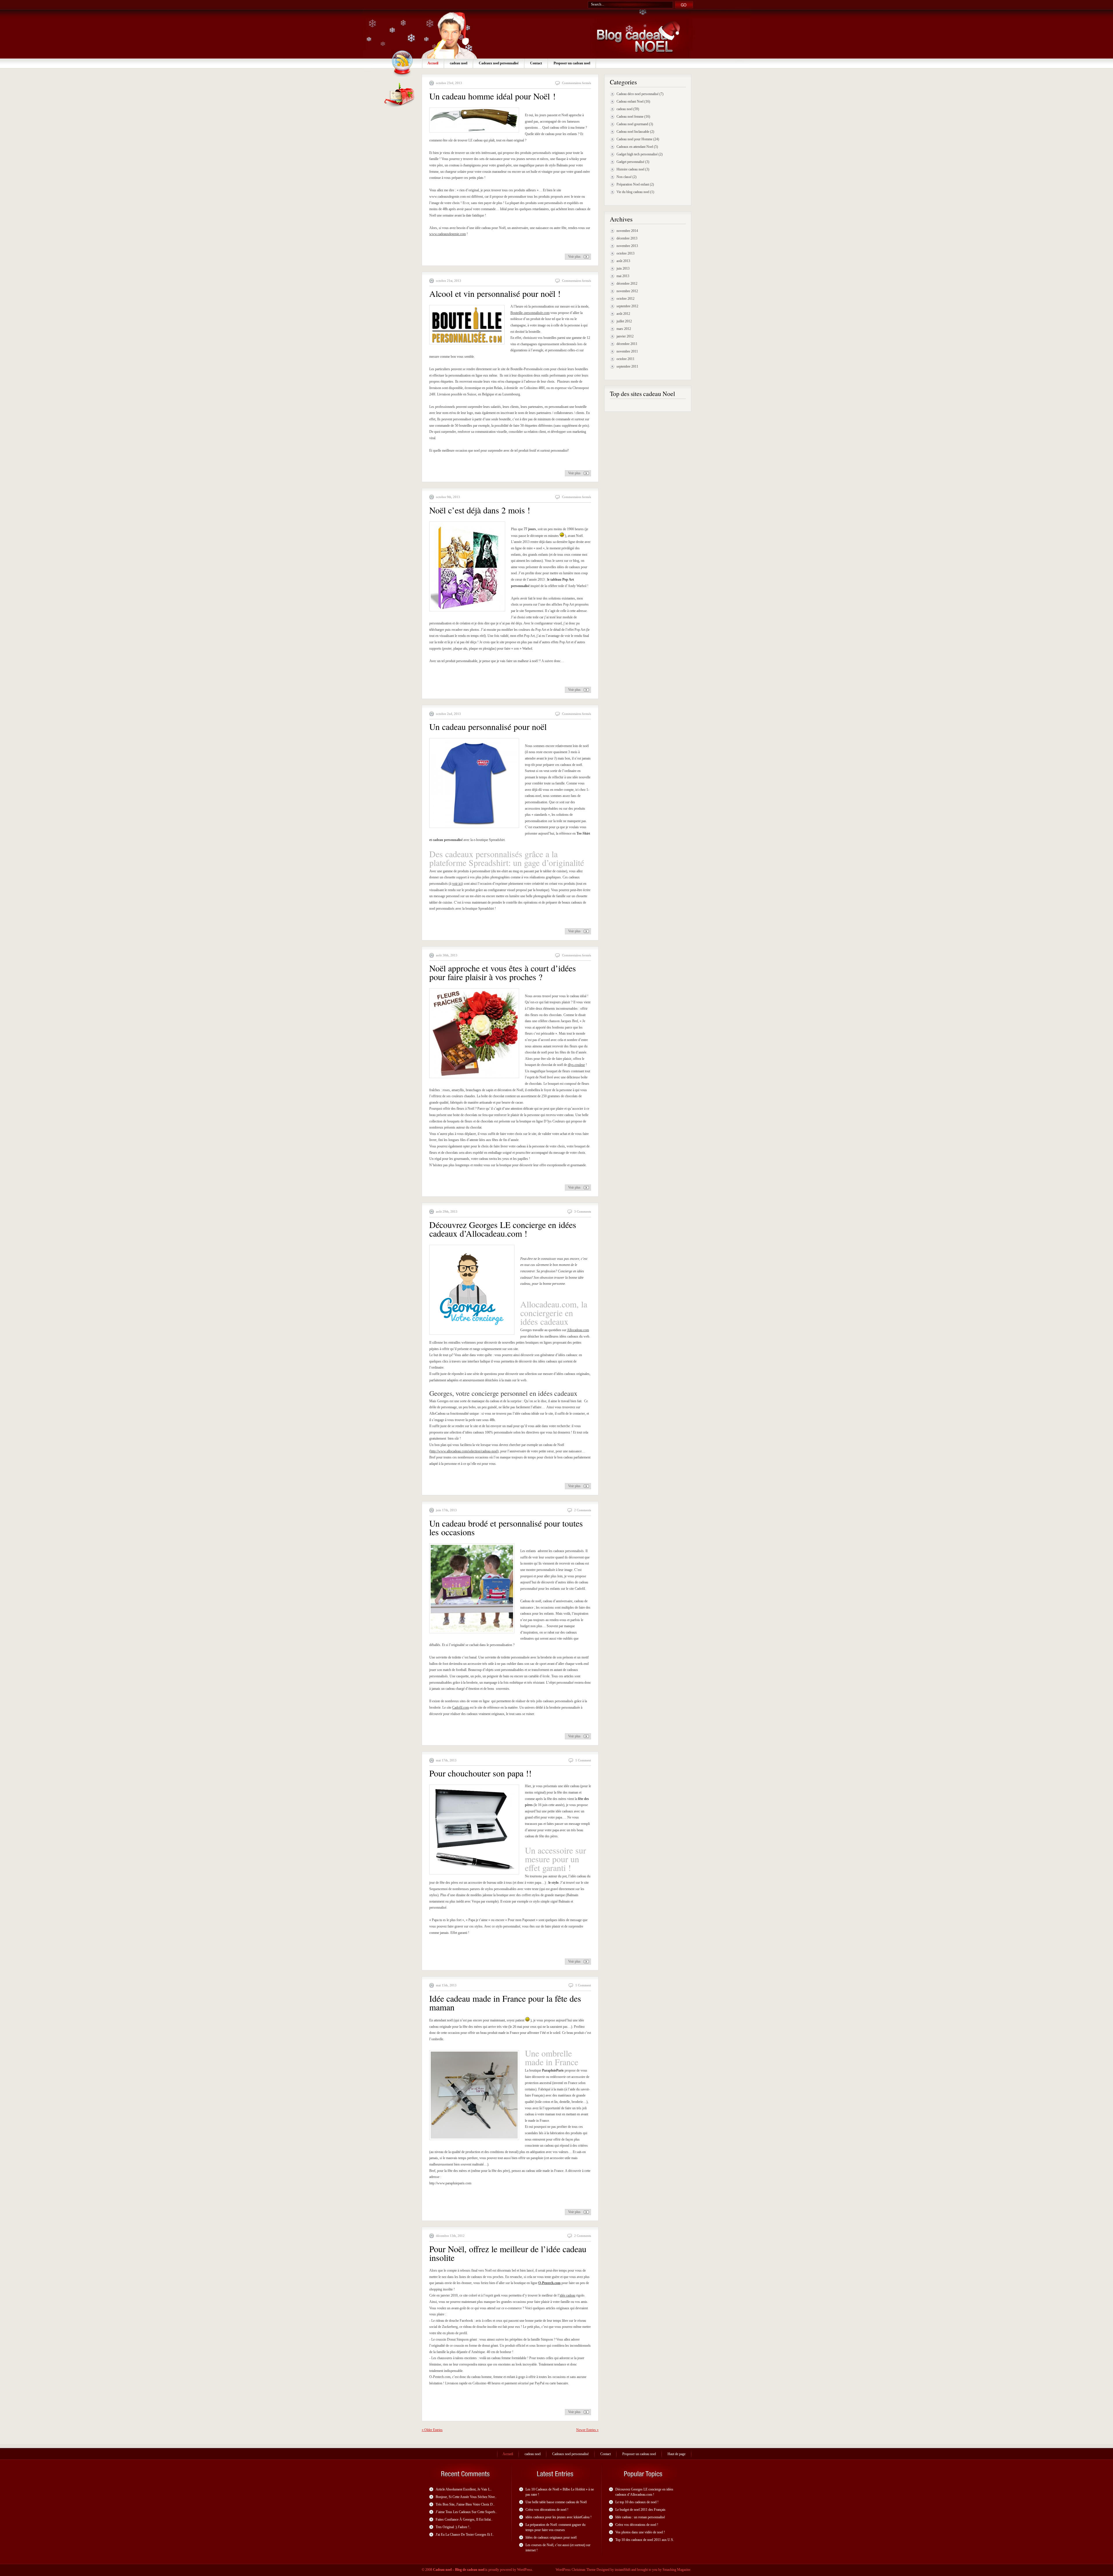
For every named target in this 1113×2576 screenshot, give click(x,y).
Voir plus (574, 257)
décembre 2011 (627, 344)
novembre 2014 (627, 231)
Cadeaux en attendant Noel (635, 147)
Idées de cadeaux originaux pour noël (551, 2537)
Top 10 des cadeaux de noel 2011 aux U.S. (645, 2540)
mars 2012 (624, 329)
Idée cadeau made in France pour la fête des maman (505, 2003)
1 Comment (583, 1760)
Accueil (433, 63)
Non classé (624, 177)
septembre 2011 (627, 366)
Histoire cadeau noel (630, 169)
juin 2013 (623, 268)
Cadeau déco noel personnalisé (638, 94)
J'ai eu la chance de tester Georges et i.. (465, 2535)
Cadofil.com (461, 1707)
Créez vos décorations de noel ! (547, 2510)
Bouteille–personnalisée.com (530, 313)
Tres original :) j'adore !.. (453, 2527)
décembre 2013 (627, 238)
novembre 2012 (627, 291)
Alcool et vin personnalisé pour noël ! (495, 293)
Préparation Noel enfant (633, 184)
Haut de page (676, 2454)
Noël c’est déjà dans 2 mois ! (480, 510)
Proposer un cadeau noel (572, 63)
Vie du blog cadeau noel (633, 192)
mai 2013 (623, 276)
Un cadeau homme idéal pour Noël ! (492, 96)
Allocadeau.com (578, 1330)
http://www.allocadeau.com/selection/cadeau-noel (464, 1451)
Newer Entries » (587, 2430)
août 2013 (623, 261)
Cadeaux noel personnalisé (499, 63)
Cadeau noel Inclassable (633, 132)
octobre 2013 (625, 253)
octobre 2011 (625, 359)
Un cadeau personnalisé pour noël (488, 726)
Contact (536, 63)
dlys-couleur (576, 1065)
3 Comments (583, 1211)
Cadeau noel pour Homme (634, 139)
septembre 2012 (627, 306)
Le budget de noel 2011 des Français (640, 2510)
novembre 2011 (627, 351)
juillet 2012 (624, 321)
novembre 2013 (627, 246)
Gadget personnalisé (630, 162)
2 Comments (583, 1510)
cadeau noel (459, 63)
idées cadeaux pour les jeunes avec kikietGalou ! (559, 2517)
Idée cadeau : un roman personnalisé (640, 2517)
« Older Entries (432, 2430)
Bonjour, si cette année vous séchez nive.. (466, 2497)
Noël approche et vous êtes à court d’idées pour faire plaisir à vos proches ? (503, 972)
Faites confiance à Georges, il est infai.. (464, 2519)
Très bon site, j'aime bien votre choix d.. (465, 2504)
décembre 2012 (627, 284)
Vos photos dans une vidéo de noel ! (640, 2532)
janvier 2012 (625, 336)
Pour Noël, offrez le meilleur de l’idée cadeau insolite (508, 2253)
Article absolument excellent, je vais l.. (464, 2489)
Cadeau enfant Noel (630, 101)
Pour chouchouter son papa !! (480, 1773)
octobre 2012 (625, 299)
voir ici (457, 884)
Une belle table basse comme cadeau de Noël (556, 2502)
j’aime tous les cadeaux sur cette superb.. (466, 2512)
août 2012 (623, 314)
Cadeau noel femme (630, 117)
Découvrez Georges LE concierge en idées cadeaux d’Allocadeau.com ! (503, 1229)
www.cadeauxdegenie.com (448, 234)
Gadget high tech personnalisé (637, 154)
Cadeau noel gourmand (632, 124)
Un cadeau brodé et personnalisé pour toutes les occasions (506, 1527)
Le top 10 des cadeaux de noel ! (637, 2502)
